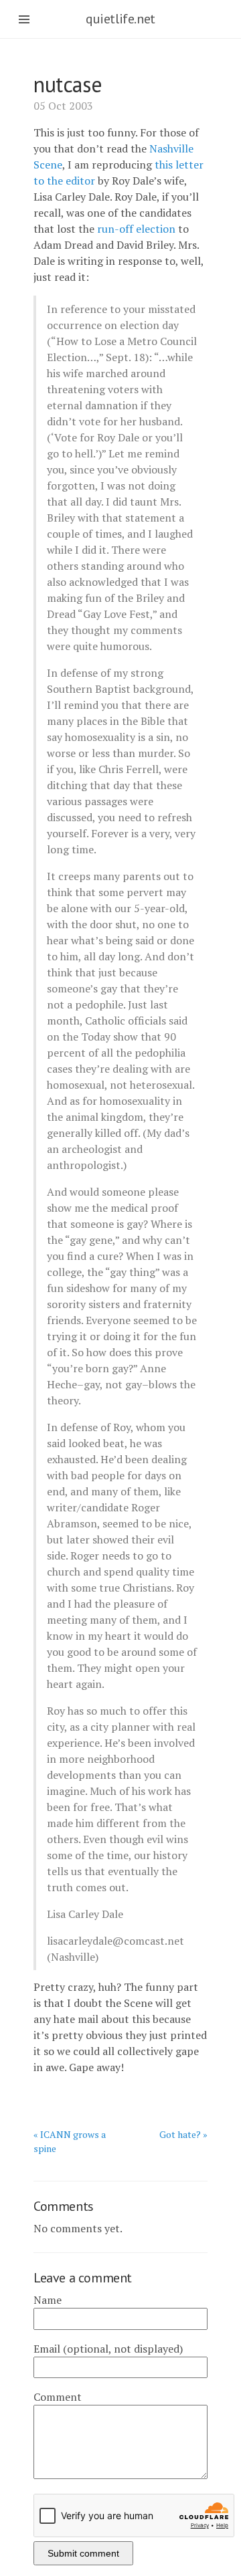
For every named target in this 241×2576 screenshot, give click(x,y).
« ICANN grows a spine (70, 2141)
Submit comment (83, 2553)
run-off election (136, 229)
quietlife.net (120, 19)
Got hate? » (183, 2134)
